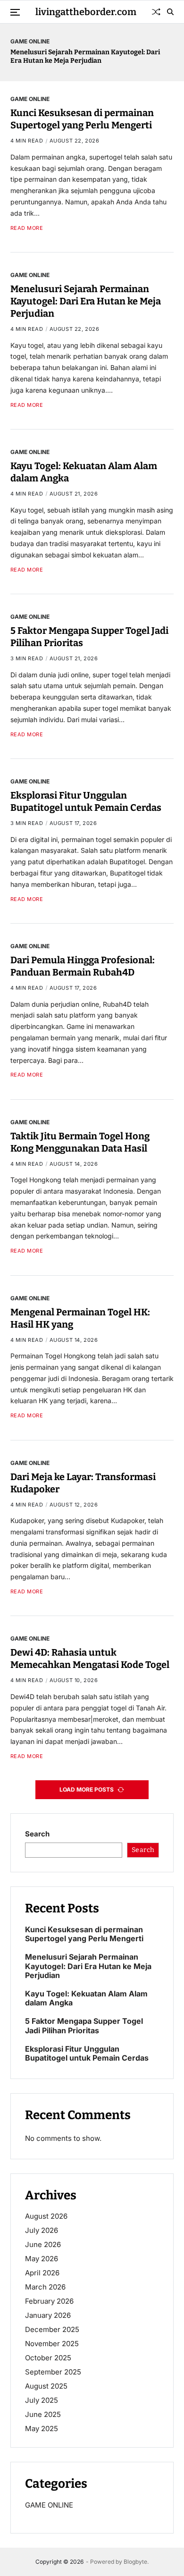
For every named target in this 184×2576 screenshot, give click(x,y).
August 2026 (46, 2216)
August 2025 (46, 2386)
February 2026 (49, 2301)
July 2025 (42, 2400)
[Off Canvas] (15, 12)
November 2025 (52, 2344)
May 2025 (42, 2429)
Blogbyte (135, 2562)
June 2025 (43, 2414)
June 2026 (43, 2244)
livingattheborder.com (86, 12)
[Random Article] (156, 12)
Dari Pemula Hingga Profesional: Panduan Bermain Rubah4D (83, 966)
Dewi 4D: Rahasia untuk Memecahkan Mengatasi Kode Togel (90, 1658)
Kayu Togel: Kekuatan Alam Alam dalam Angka (86, 1998)
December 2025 (52, 2329)
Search (37, 1834)
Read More (27, 228)
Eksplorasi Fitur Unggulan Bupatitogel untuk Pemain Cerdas (86, 801)
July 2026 (42, 2230)
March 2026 (45, 2287)
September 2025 (53, 2372)
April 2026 (42, 2273)
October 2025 (48, 2358)
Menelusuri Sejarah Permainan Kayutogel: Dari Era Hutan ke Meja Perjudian (85, 56)
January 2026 (48, 2315)
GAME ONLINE (30, 41)
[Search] (170, 12)
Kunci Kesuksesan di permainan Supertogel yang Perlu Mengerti (82, 119)
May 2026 (42, 2259)
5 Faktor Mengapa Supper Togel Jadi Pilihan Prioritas (84, 2026)
